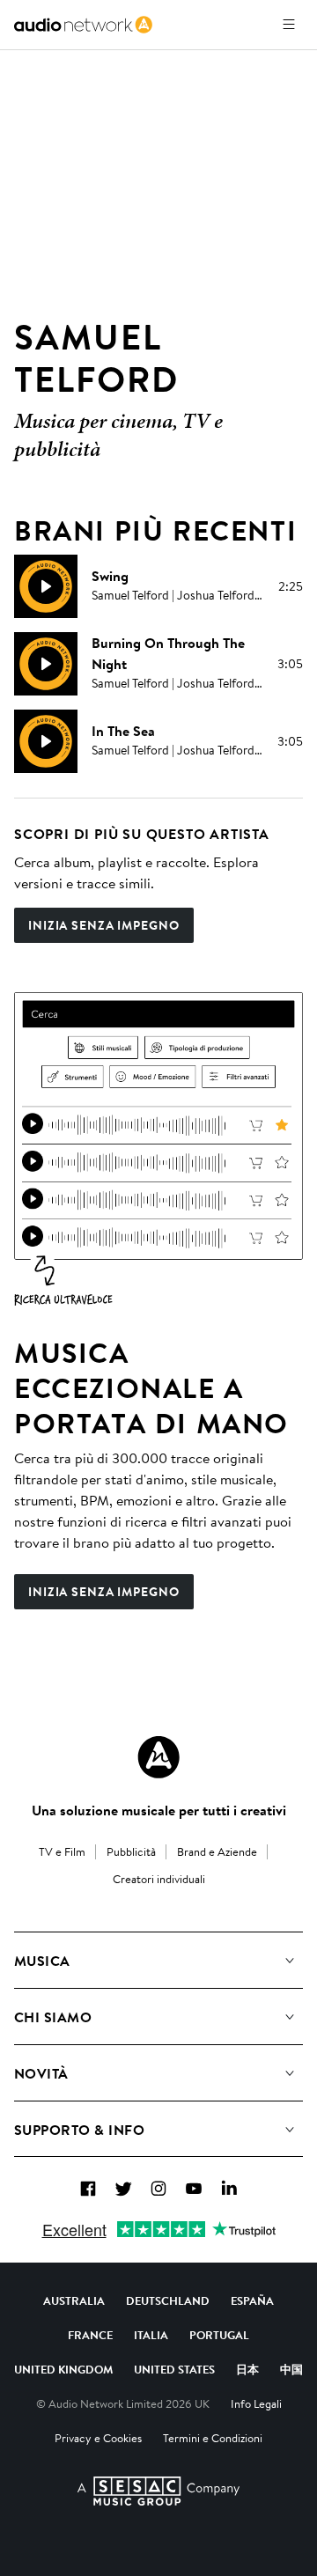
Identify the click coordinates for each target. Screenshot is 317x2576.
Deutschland (168, 2300)
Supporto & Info (79, 2130)
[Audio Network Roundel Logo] (158, 1757)
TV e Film (62, 1851)
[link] (83, 25)
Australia (74, 2300)
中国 (291, 2369)
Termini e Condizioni (213, 2438)
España (252, 2300)
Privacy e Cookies (98, 2438)
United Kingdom (63, 2369)
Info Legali (256, 2403)
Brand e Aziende (217, 1851)
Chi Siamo (53, 2017)
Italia (151, 2335)
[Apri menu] (289, 25)
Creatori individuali (159, 1879)
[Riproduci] (46, 586)
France (90, 2335)
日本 (247, 2369)
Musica (42, 1961)
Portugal (219, 2335)
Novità (41, 2073)
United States (174, 2369)
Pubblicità (131, 1851)
